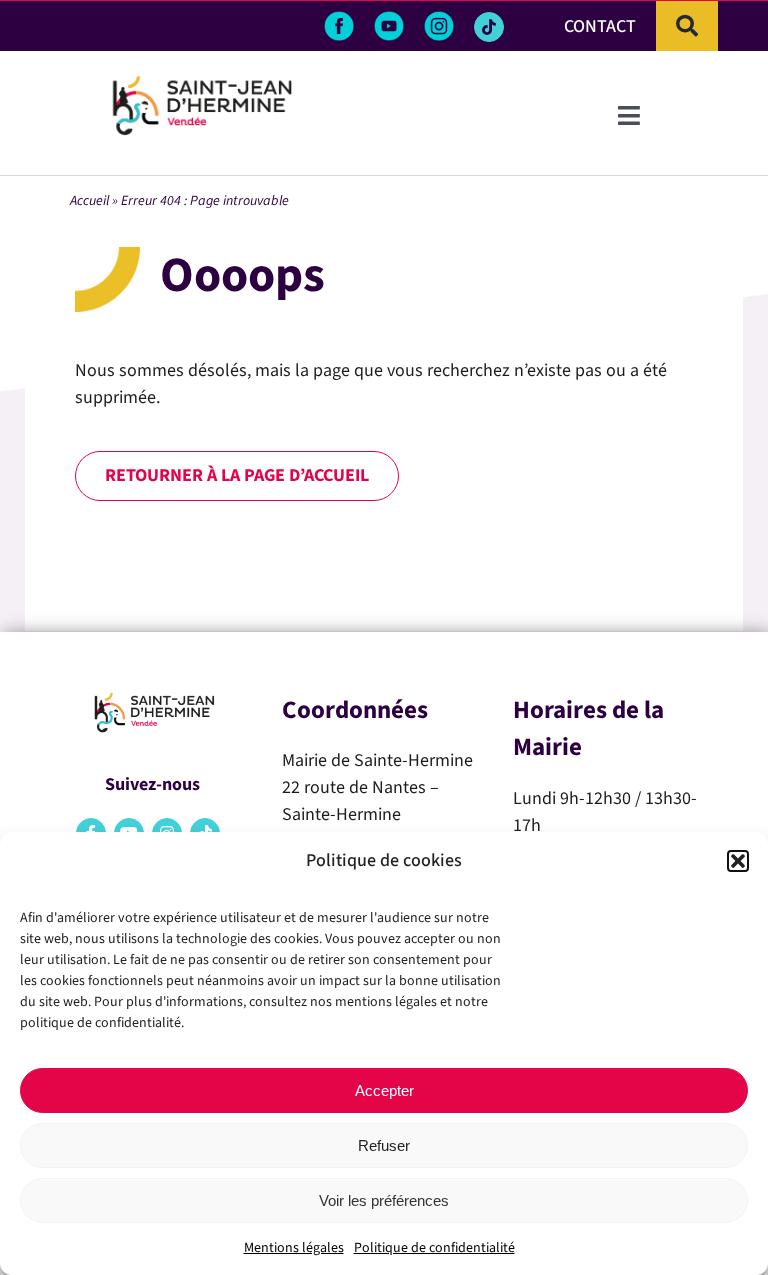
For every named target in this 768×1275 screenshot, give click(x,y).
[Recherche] (687, 26)
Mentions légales (294, 1248)
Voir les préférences (384, 1200)
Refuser (384, 1145)
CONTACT (600, 26)
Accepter (384, 1090)
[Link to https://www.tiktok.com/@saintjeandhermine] (489, 27)
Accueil (89, 201)
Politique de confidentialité (434, 1248)
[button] (738, 861)
